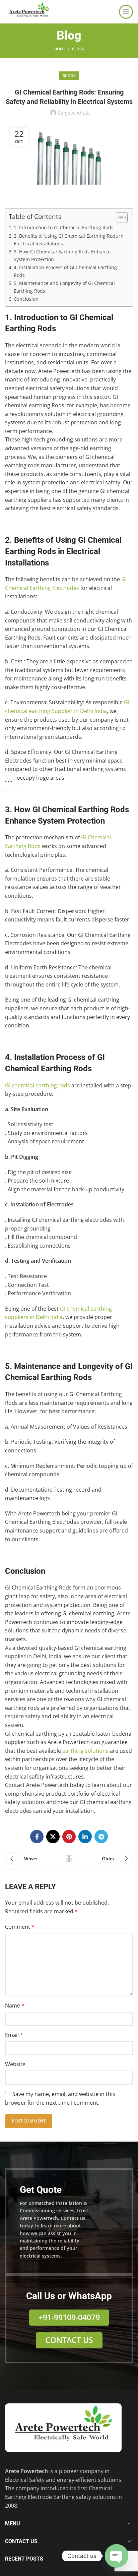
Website (15, 2064)
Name (15, 2005)
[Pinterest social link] (69, 1837)
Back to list (69, 1859)
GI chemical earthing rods (38, 1085)
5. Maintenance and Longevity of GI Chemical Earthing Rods (64, 287)
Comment (20, 1927)
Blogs (78, 49)
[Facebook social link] (37, 1837)
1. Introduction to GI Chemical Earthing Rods (64, 227)
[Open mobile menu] (126, 12)
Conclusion (26, 299)
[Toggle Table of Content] (118, 218)
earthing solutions (85, 1751)
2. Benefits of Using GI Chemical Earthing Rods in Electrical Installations (69, 240)
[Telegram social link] (101, 1837)
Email (14, 2035)
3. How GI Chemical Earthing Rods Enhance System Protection (62, 255)
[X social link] (53, 1837)
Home (60, 49)
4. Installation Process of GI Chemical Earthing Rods (65, 271)
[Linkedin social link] (85, 1837)
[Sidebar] (8, 781)
